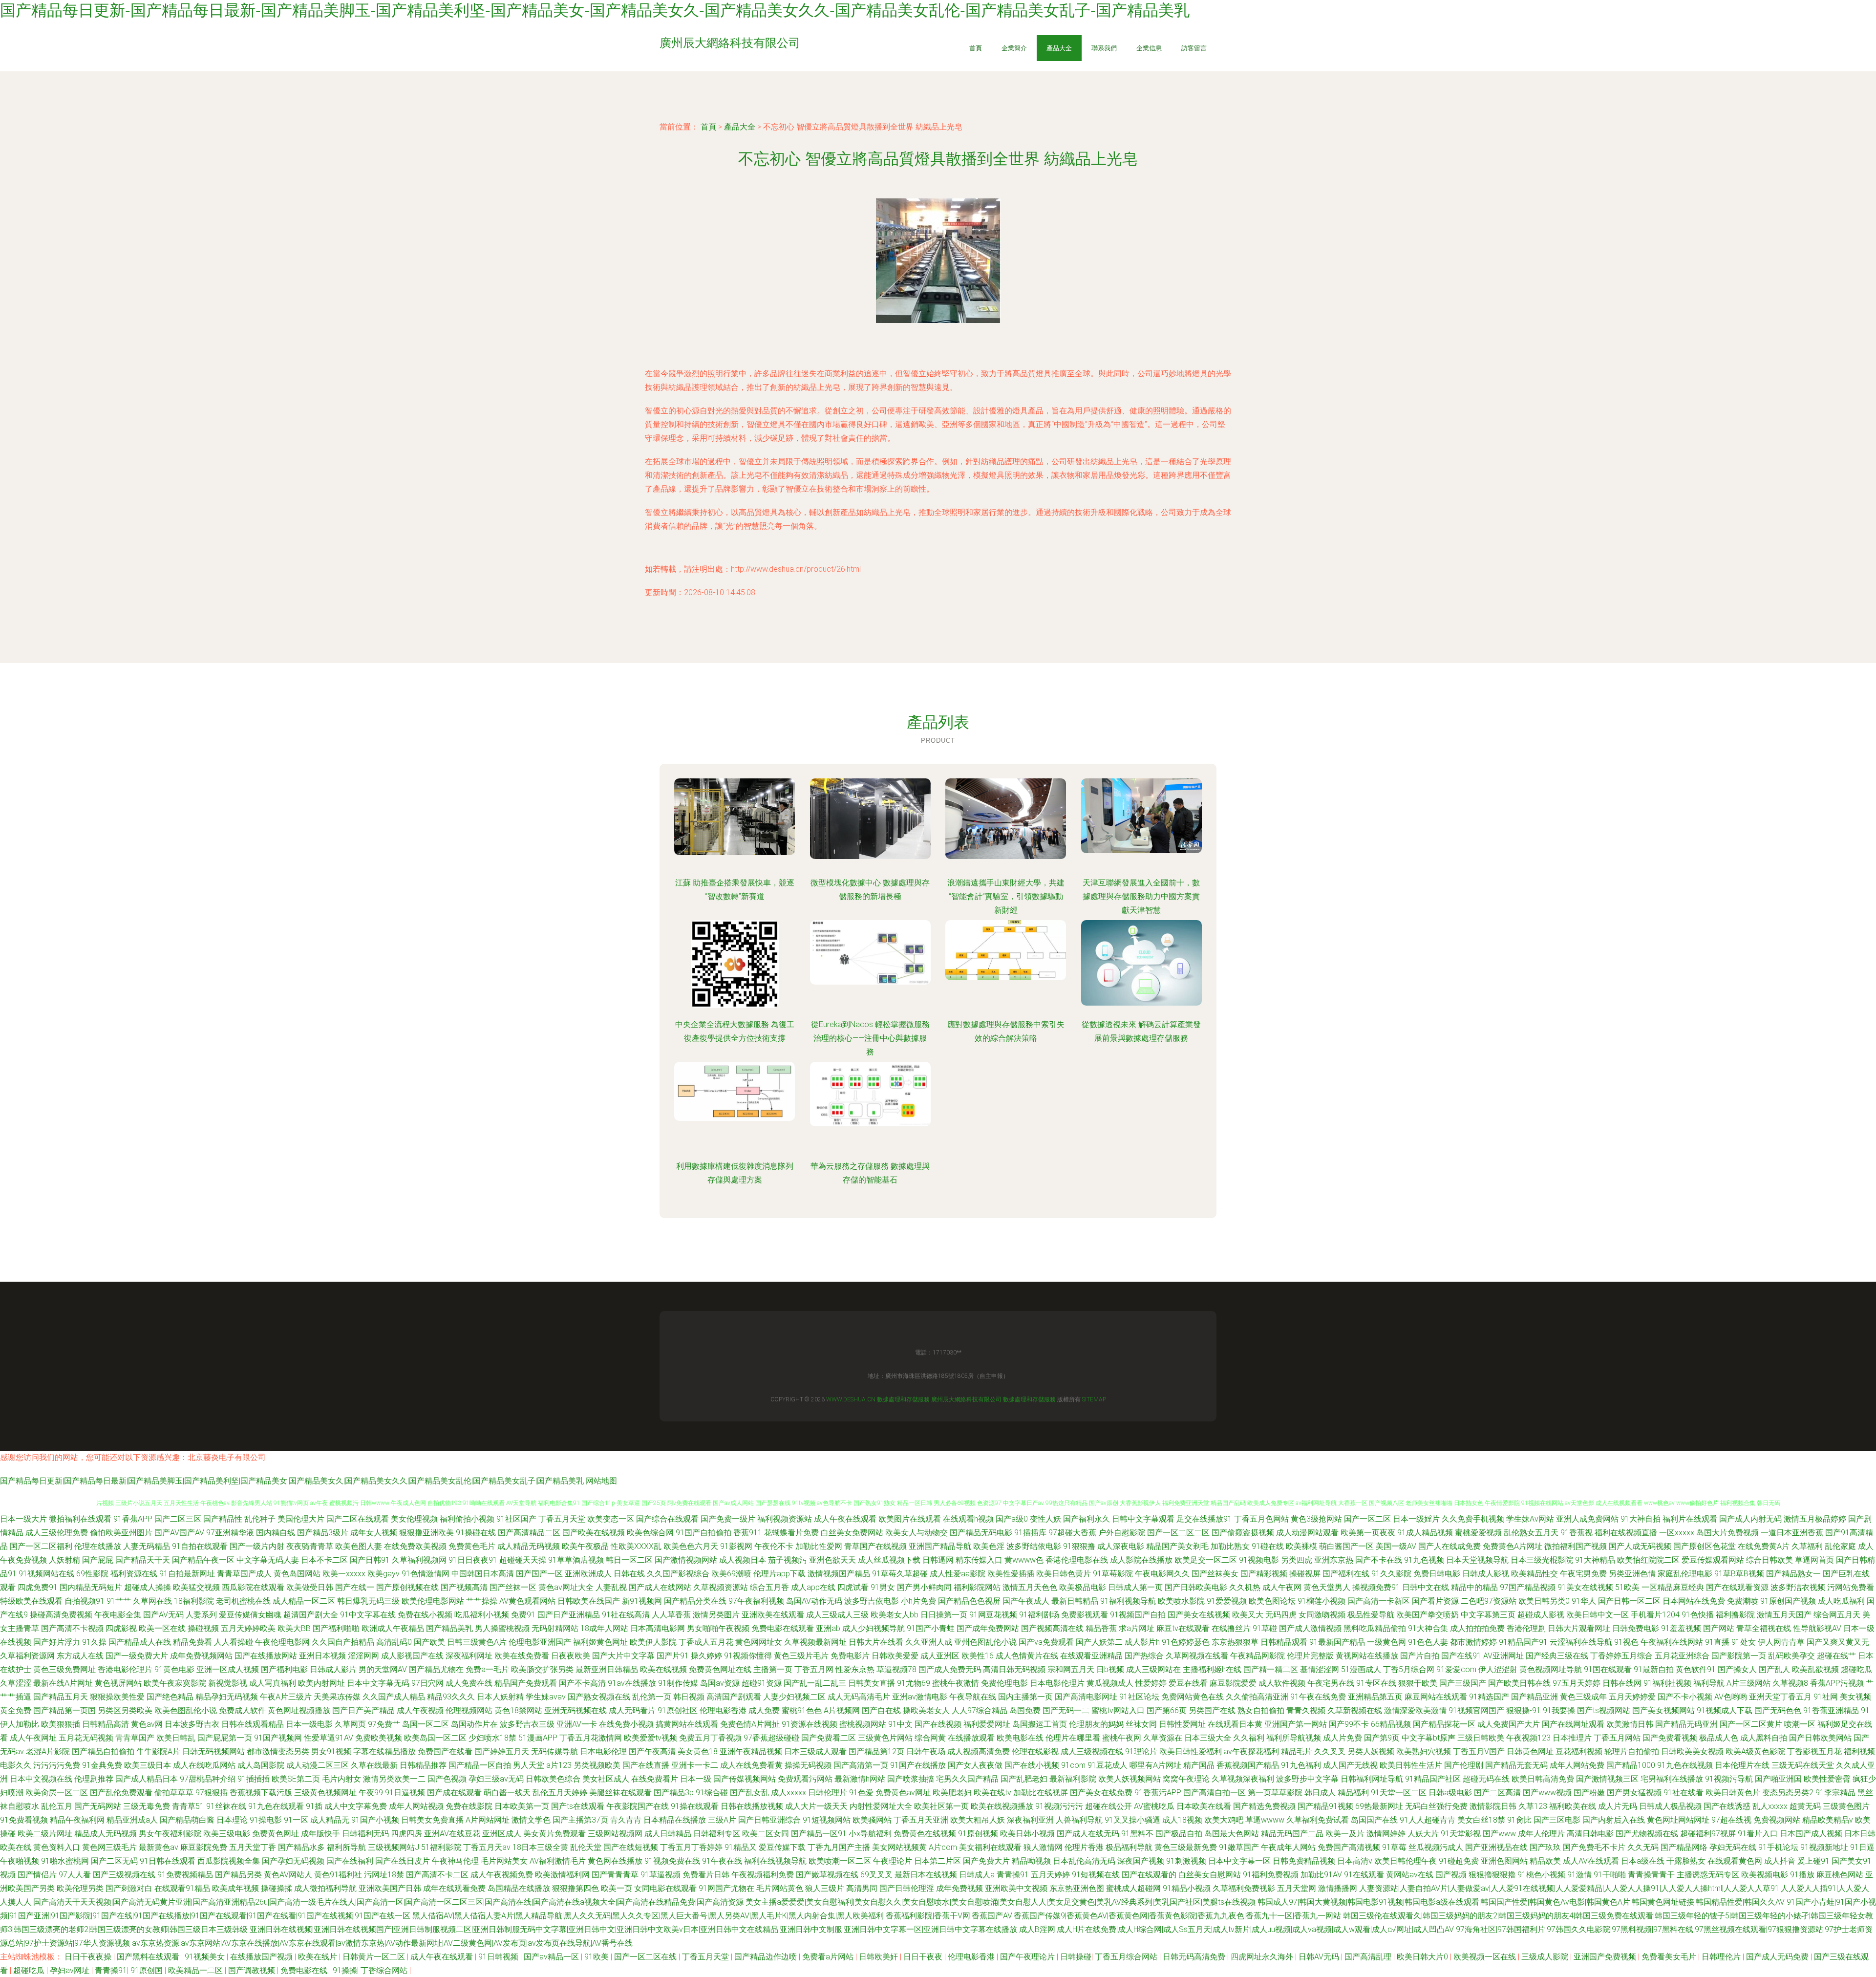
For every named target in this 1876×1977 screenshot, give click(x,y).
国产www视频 (1547, 1793)
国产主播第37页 (580, 1820)
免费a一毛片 (487, 1669)
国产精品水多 (301, 1847)
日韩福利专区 (717, 1834)
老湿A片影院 (48, 1751)
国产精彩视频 (1264, 1574)
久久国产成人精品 (394, 1697)
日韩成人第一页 (1135, 1587)
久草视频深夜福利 (1243, 1779)
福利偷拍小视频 (467, 1519)
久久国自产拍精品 (343, 1642)
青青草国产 (135, 1738)
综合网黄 (930, 1738)
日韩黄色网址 (1530, 1751)
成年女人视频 (374, 1533)
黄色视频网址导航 (1551, 1669)
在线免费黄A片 (1764, 1546)
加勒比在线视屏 (1041, 1793)
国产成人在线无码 (1088, 1834)
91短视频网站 (827, 1820)
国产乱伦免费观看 (121, 1793)
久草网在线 (152, 1601)
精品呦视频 (1031, 1861)
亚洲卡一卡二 (695, 1765)
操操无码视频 (808, 1765)
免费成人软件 (242, 1710)
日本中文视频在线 (41, 1779)
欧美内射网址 (321, 1683)
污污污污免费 (57, 1765)
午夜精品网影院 (1258, 1656)
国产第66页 (1167, 1710)
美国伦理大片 (301, 1519)
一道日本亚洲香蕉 (1792, 1533)
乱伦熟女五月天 (1531, 1533)
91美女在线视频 (1585, 1587)
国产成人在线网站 (660, 1587)
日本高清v (1355, 1861)
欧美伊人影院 (653, 1642)
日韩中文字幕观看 (1143, 1519)
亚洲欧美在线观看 (773, 1615)
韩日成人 (1320, 1793)
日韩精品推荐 (423, 1765)
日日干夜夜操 (89, 1957)
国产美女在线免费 (1101, 1793)
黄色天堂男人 (1327, 1587)
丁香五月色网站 (1261, 1519)
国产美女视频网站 (1663, 1710)
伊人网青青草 (1781, 1642)
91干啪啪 (1610, 1875)
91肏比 (1519, 1820)
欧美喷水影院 (1181, 1601)
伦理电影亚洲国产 (540, 1642)
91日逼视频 (405, 1793)
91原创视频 (978, 1834)
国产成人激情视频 (1310, 1628)
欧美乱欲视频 (1815, 1669)
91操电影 (266, 1820)
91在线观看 (1364, 1875)
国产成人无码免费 (1778, 1957)
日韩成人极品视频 (1670, 1806)
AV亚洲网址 (1503, 1656)
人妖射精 (64, 1560)
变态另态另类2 (1788, 1793)
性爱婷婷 (1151, 1683)
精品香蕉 (1101, 1628)
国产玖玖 (1545, 1847)
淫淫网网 (363, 1656)
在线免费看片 (655, 1779)
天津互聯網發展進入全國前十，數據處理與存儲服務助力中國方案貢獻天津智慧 (1141, 896)
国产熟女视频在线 (599, 1697)
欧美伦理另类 (80, 1888)
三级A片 (722, 1820)
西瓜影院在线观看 (253, 1587)
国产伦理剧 (1464, 1765)
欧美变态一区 (611, 1519)
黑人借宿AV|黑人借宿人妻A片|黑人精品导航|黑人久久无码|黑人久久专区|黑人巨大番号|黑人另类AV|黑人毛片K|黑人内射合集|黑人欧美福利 (648, 1916)
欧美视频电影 (1765, 1875)
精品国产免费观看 (526, 1683)
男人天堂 (529, 1765)
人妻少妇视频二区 (794, 1697)
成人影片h (1142, 1642)
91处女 (1744, 1642)
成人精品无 (330, 1820)
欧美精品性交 (1535, 1574)
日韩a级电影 (1450, 1793)
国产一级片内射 (257, 1546)
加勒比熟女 (1230, 1546)
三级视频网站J (394, 1847)
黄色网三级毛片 (109, 1847)
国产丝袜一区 (513, 1587)
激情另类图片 (716, 1615)
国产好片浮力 (57, 1642)
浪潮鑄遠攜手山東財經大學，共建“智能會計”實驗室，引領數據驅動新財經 (1006, 896)
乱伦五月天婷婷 (560, 1793)
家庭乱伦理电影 (1685, 1574)
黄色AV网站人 (288, 1875)
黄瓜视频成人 (1110, 1683)
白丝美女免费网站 (852, 1533)
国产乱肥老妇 (1024, 1779)
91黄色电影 (174, 1669)
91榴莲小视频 (1322, 1601)
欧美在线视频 (663, 1669)
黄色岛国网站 (297, 1574)
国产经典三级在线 (1557, 1656)
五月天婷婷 (1050, 1875)
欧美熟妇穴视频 (1424, 1751)
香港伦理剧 (1526, 1628)
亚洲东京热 (1334, 1560)
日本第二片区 (938, 1861)
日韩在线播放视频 (752, 1806)
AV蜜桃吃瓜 (1154, 1806)
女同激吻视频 (1322, 1615)
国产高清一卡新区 (1379, 1601)
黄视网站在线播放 (1367, 1656)
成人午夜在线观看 (845, 1519)
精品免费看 (192, 1642)
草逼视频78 (896, 1669)
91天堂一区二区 (1399, 1793)
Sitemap (1094, 1399)
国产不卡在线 (1379, 1560)
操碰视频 (203, 1628)
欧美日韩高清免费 (1543, 1779)
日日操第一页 (944, 1615)
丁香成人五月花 (706, 1642)
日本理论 (232, 1820)
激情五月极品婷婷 (1815, 1519)
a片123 (559, 1765)
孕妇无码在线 (1733, 1847)
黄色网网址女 (759, 1642)
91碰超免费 (1459, 1861)
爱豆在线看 (1188, 1683)
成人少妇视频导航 (874, 1628)
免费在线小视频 (425, 1615)
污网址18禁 (384, 1875)
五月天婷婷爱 (1632, 1697)
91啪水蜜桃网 (65, 1861)
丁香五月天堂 (562, 1519)
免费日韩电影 (1437, 1574)
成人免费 (764, 1710)
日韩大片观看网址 (1579, 1628)
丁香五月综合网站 (1127, 1957)
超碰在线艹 (1836, 1656)
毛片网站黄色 (780, 1888)
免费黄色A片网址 (1513, 1546)
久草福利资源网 (27, 1656)
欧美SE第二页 (296, 1779)
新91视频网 (642, 1601)
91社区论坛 (1139, 1697)
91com (1073, 1765)
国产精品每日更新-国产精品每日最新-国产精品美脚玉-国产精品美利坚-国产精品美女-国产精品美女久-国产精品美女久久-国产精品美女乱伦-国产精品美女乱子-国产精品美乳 (595, 10)
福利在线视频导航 (775, 1861)
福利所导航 (346, 1847)
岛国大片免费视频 (1727, 1533)
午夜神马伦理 (455, 1861)
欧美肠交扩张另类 (542, 1669)
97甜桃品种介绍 (208, 1779)
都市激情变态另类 (278, 1751)
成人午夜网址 (33, 1738)
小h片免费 (918, 1601)
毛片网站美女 (504, 1861)
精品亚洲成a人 (132, 1820)
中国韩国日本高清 (483, 1574)
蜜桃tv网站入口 (1118, 1710)
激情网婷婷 (1386, 1834)
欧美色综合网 (650, 1533)
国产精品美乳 (449, 1628)
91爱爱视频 (1227, 1601)
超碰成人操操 (148, 1587)
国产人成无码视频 (1640, 1546)
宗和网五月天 (1071, 1669)
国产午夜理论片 (1028, 1957)
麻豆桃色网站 (1840, 1875)
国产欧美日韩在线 (1519, 1683)
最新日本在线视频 (926, 1875)
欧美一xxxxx (344, 1574)
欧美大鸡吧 (1224, 1820)
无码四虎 (1281, 1615)
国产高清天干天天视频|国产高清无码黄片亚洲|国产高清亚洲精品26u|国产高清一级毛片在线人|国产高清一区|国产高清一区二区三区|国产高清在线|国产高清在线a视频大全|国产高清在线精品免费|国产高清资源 (388, 1902)
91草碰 (1265, 1628)
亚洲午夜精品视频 (751, 1751)
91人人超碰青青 (1428, 1820)
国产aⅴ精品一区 (552, 1957)
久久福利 (1249, 1738)
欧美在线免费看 (522, 1656)
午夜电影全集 (118, 1615)
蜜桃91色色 (802, 1710)
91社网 (1826, 1697)
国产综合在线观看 (667, 1519)
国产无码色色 (1778, 1710)
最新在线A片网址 (63, 1683)
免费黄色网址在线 (720, 1669)
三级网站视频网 (615, 1834)
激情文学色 (531, 1820)
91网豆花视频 (993, 1615)
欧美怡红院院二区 (1648, 1560)
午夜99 (371, 1793)
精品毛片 (1297, 1751)
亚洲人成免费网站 (1587, 1519)
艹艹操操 (482, 1601)
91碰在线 (1268, 1546)
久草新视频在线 (1355, 1710)
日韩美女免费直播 (432, 1820)
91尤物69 (914, 1683)
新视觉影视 (228, 1683)
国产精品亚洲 (1535, 1697)
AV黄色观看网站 (527, 1601)
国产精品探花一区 (1444, 1724)
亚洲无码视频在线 (576, 1710)
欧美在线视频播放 (1002, 1806)
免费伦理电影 (1004, 1683)
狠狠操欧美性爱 (117, 1697)
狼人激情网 (1043, 1847)
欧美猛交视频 (196, 1587)
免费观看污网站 (805, 1779)
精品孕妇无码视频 (227, 1697)
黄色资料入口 (57, 1847)
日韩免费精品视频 (1304, 1861)
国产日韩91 (370, 1560)
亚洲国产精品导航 (940, 1546)
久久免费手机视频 (1473, 1519)
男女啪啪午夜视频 (718, 1628)
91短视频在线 (1096, 1875)
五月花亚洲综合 (1682, 1656)
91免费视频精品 (185, 1875)
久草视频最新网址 (815, 1642)
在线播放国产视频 (262, 1957)
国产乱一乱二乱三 (815, 1683)
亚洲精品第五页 (1375, 1697)
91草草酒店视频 (576, 1560)
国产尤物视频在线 (1647, 1834)
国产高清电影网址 (1086, 1697)
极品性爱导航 (1371, 1615)
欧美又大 (1248, 1615)
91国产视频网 (278, 1738)
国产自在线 (881, 1710)
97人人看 (75, 1875)
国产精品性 (223, 1519)
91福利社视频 (1667, 1683)
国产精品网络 (1684, 1847)
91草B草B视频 (1739, 1574)
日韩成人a (977, 1875)
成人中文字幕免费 (356, 1806)
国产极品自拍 (1179, 1834)
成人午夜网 (1282, 1587)
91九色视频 (1424, 1560)
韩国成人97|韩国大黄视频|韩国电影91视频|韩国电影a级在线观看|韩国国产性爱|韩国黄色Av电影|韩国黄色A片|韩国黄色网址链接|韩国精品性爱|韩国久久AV (1521, 1902)
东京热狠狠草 (1235, 1642)
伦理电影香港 (723, 1710)
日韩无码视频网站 (213, 1751)
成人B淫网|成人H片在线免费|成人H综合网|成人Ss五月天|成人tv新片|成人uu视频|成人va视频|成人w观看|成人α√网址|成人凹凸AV (1236, 1929)
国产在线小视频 (1032, 1765)
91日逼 (1862, 1847)
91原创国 (148, 1970)
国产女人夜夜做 (975, 1765)
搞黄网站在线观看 (687, 1724)
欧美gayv (384, 1574)
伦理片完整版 (1310, 1656)
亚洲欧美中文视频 (1016, 1888)
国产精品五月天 (61, 1697)
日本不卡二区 (324, 1560)
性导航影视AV (1817, 1628)
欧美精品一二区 (196, 1970)
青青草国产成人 (244, 1574)
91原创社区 (678, 1710)
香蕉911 (748, 1533)
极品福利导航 (1129, 1847)
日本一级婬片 (1416, 1519)
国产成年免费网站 (988, 1628)
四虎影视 (121, 1628)
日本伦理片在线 (1742, 1765)
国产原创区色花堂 (1705, 1546)
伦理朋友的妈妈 (1096, 1724)
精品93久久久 (451, 1697)
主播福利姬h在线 (1212, 1669)
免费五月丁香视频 (710, 1738)
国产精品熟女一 (1793, 1574)
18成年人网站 (604, 1628)
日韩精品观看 (1284, 1642)
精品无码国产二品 (1292, 1834)
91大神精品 (1595, 1560)
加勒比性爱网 (819, 1546)
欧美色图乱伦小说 (186, 1710)
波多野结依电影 (1034, 1546)
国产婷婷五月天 (502, 1751)
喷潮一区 (1800, 1724)
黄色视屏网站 (118, 1683)
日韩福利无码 (365, 1834)
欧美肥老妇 (952, 1793)
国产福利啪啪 (336, 1628)
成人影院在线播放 (1141, 1560)
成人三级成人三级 (837, 1615)
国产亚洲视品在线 (1496, 1847)
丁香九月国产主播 (839, 1847)
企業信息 (1149, 48)
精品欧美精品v (1828, 1820)
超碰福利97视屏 (1708, 1834)
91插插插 (254, 1779)
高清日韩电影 (1590, 1834)
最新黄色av (159, 1847)
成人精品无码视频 (529, 1546)
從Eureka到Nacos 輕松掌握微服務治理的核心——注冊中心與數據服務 (870, 1038)
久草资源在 (1163, 1738)
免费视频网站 (1777, 1820)
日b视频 (1110, 1669)
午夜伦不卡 (774, 1546)
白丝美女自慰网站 (1210, 1875)
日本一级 (696, 1779)
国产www (1499, 1834)
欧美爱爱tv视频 (650, 1738)
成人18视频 (1182, 1820)
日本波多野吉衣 (192, 1724)
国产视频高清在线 (1052, 1628)
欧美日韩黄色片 (1733, 1793)
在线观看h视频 (968, 1519)
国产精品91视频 (1325, 1806)
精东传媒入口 (979, 1560)
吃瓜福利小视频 (482, 1615)
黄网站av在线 (1410, 1875)
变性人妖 (1045, 1519)
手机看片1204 (1655, 1615)
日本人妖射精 (500, 1697)
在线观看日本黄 (1235, 1724)
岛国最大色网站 (1232, 1834)
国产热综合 (1144, 1656)
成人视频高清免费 (979, 1751)
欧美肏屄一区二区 (57, 1793)
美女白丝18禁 (1481, 1820)
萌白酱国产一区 (1346, 1546)
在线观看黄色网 (1735, 1861)
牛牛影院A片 (158, 1751)
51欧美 (1627, 1587)
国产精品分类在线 (695, 1601)
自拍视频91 (85, 1601)
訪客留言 (1194, 48)
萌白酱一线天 (507, 1793)
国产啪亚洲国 (1778, 1779)
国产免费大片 (986, 1861)
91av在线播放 (632, 1683)
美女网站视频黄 (899, 1847)
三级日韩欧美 (1481, 1738)
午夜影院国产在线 (638, 1806)
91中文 (900, 1724)
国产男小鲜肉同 (924, 1587)
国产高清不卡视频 (72, 1628)
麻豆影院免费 (204, 1847)
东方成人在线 (80, 1656)
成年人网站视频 (416, 1806)
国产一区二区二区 (1178, 1533)
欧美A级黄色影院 (1755, 1751)
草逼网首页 (1814, 1560)
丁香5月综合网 (1409, 1669)
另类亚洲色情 (1632, 1574)
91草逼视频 (661, 1875)
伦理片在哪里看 (1073, 1738)
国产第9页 (1382, 1738)
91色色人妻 (1428, 1642)
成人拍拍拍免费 (1477, 1628)
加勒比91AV (1321, 1875)
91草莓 (1394, 1847)
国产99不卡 (1349, 1724)
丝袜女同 (1141, 1724)
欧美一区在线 (162, 1628)
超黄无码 (1805, 1806)
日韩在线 (629, 1574)
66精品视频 (1391, 1724)
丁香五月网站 (1617, 1738)
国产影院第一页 (1739, 1656)
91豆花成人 (1108, 1765)
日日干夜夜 (924, 1957)
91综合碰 (712, 1793)
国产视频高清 (464, 1587)
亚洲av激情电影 (920, 1697)
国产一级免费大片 (137, 1656)
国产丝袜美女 (1215, 1574)
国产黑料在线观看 (149, 1957)
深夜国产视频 (1141, 1861)
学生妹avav (546, 1697)
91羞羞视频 (1681, 1628)
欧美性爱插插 (1011, 1574)
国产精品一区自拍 (480, 1765)
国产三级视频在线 (124, 1875)
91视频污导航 (1729, 1779)
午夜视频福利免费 (763, 1875)
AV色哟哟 (1731, 1697)
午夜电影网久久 (1162, 1574)
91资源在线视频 (810, 1724)
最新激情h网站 (860, 1779)
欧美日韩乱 (176, 1738)
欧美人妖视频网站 (1130, 1779)
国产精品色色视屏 (969, 1601)
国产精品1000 (1631, 1765)
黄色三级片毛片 (801, 1656)
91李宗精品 (1835, 1793)
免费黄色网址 (276, 1834)
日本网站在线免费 (1694, 1601)
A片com (943, 1847)
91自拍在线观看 (200, 1546)
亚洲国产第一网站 (1296, 1724)
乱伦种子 (260, 1519)
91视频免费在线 (672, 1861)
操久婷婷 (706, 1656)
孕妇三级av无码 (496, 1779)
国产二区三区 (178, 1519)
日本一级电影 (309, 1724)
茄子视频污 (788, 1560)
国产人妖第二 (1099, 1642)
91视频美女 (206, 1957)
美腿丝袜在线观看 (620, 1793)
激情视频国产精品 (839, 1574)
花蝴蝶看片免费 (791, 1533)
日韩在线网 (1622, 1683)
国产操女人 (1737, 1669)
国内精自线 (276, 1533)
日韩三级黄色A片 (477, 1642)
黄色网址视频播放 (299, 1710)
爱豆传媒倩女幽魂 (250, 1615)
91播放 (1802, 1875)
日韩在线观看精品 (253, 1724)
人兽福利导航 (1079, 1820)
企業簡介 (1014, 48)
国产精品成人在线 (140, 1642)
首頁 (976, 48)
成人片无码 (1618, 1806)
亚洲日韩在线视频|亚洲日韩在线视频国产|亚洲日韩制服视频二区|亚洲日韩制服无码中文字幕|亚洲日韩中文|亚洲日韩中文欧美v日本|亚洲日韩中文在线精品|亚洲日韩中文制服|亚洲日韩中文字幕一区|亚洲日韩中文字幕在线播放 (633, 1929)
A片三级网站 (1748, 1683)
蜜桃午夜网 (1122, 1738)
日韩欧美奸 (879, 1957)
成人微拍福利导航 (325, 1888)
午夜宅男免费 (1583, 1574)
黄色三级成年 (1583, 1697)
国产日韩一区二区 (1629, 1601)
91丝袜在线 (226, 1806)
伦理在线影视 (1035, 1751)
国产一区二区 (1367, 1519)
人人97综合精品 (980, 1710)
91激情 (1579, 1875)
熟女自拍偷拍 (1261, 1710)
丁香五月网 (814, 1669)
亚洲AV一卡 (577, 1724)
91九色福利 (1301, 1765)
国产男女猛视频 (1634, 1793)
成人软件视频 (1282, 1683)
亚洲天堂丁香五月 (1780, 1697)
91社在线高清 (626, 1615)
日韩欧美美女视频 (1692, 1751)
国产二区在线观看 (358, 1519)
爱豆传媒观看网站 (1713, 1560)
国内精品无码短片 (91, 1587)
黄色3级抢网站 (1316, 1519)
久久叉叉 (1330, 1751)
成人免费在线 (469, 1683)
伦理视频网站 (469, 1710)
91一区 (296, 1820)
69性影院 (92, 1574)
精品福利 (1353, 1793)
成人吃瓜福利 (1841, 1601)
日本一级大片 (23, 1519)
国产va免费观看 (1046, 1642)
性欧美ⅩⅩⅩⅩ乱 (636, 1546)
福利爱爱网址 (987, 1724)
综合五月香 (769, 1587)
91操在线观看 (695, 1806)
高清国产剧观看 (734, 1697)
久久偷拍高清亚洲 (1257, 1697)
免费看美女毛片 (1670, 1957)
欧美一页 (617, 1888)
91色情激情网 (426, 1574)
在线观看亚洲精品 (1091, 1656)
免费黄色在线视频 (925, 1834)
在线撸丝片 (1231, 1628)
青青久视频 (1306, 1710)
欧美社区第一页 (941, 1806)
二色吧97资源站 (1489, 1601)
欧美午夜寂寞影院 (175, 1683)
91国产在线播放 (918, 1765)
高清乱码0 (394, 1642)
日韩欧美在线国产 (589, 1601)
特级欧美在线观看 (31, 1601)
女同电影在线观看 (665, 1888)
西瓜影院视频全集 (229, 1861)
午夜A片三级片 (286, 1697)
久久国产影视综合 (678, 1574)
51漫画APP (538, 1738)
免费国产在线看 (445, 1751)
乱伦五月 (57, 1806)
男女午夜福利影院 (170, 1834)
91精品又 (741, 1847)
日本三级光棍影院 (1542, 1560)
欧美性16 (978, 1656)
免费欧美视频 (379, 1738)
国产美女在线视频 (1199, 1615)
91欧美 (597, 1957)
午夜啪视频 (20, 1861)
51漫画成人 (1361, 1669)
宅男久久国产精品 (967, 1779)
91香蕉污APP (1158, 1793)
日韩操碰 (1076, 1957)
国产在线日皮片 (403, 1861)
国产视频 (1451, 1875)
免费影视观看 (1085, 1615)
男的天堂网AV (383, 1669)
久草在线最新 (374, 1765)
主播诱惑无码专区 (1708, 1875)
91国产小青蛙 (931, 1628)
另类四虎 (1297, 1560)
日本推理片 (1572, 1738)
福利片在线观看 (1690, 1519)
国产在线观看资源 (1737, 1587)
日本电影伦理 (603, 1751)
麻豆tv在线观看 (1183, 1628)
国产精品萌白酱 (187, 1820)
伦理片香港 (1084, 1847)
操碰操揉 (277, 1888)
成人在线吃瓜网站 (204, 1765)
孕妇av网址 (71, 1970)
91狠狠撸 (1079, 1546)
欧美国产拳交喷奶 (1428, 1615)
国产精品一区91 (819, 1834)
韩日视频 (689, 1697)
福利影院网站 (977, 1587)
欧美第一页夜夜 (1368, 1533)
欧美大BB (294, 1628)
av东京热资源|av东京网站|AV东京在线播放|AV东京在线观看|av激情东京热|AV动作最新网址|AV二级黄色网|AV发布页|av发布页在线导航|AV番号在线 (382, 1943)
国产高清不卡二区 (437, 1875)
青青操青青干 (1651, 1875)
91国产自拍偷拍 (703, 1533)
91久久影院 (1391, 1574)
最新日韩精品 (1075, 1601)
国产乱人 (1774, 1669)
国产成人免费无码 (950, 1669)
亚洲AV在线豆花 (452, 1834)
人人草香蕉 (671, 1615)
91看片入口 (1758, 1834)
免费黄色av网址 (903, 1793)
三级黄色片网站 (885, 1738)
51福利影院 (441, 1847)
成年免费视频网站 (201, 1656)
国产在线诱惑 (1727, 1806)
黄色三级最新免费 (1186, 1847)
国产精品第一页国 (64, 1710)
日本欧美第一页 (522, 1806)
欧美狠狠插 (61, 1724)
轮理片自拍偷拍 (1632, 1751)
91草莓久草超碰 (900, 1574)
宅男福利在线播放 (1672, 1779)
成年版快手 (320, 1834)
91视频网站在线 (46, 1574)
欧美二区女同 (766, 1834)
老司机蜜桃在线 (243, 1601)
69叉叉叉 (876, 1875)
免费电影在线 (305, 1970)
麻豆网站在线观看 (1436, 1697)
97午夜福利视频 (756, 1601)
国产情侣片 (37, 1875)
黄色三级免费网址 (64, 1669)
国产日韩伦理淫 (907, 1888)
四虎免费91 (38, 1587)
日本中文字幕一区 (1239, 1861)
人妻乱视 (611, 1587)
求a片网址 (1137, 1628)
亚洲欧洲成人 (588, 1574)
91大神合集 (1428, 1628)
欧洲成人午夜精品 (393, 1628)
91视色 (1626, 1642)
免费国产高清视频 (1349, 1847)
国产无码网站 (98, 1806)
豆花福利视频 (1579, 1751)
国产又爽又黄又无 (1838, 1642)
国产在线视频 (938, 1724)
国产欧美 (429, 1642)
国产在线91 (1461, 1656)
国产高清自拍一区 (1215, 1793)
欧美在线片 (319, 1957)
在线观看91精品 (182, 1888)
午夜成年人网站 (1288, 1847)
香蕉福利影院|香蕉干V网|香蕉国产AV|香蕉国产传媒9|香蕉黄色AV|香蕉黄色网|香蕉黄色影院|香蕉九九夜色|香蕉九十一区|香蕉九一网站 (1113, 1916)
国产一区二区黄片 (1751, 1724)
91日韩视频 (499, 1957)
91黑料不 (1137, 1834)
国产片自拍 (1420, 1656)
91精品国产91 (1523, 1642)
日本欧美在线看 (1204, 1806)
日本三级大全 (1208, 1738)
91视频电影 (1259, 1560)
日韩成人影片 (333, 1669)
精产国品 (1199, 1765)
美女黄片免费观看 (554, 1834)
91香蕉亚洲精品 (1831, 1710)
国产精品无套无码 (1516, 1765)
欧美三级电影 (227, 1834)
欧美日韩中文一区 (1598, 1615)
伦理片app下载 (779, 1574)
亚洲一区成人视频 (228, 1669)
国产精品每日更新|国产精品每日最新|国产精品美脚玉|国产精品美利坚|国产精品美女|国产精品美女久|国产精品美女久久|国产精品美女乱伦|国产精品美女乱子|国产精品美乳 (292, 1481)
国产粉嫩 (1589, 1793)
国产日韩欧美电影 (1196, 1587)
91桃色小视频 (1541, 1875)
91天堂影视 (1461, 1834)
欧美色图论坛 (1272, 1601)
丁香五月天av (487, 1847)
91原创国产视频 (1788, 1601)
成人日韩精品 (668, 1834)
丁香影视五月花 (1814, 1751)
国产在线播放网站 (266, 1656)
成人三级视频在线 (1092, 1751)
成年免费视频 (959, 1888)
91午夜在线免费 (1318, 1697)
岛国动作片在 (474, 1724)
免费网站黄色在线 (1193, 1697)
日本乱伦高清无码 (1084, 1861)
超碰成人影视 (1541, 1615)
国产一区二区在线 (646, 1957)
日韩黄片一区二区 (375, 1957)
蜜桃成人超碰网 (1133, 1888)
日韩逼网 (938, 1560)
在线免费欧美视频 (415, 1546)
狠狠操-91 (1524, 1710)
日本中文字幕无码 (378, 1683)
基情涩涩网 (1320, 1669)
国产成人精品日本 (147, 1779)
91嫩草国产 (1239, 1847)
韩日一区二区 (629, 1560)
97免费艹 (384, 1724)
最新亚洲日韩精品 (607, 1669)
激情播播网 (1338, 1888)
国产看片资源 (1435, 1601)
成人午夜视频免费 (502, 1875)
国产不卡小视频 (1685, 1697)
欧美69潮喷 (731, 1574)
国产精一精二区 (1271, 1669)
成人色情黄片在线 (1027, 1656)
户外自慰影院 (1122, 1533)
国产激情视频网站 (686, 1560)
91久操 (94, 1642)
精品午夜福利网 (77, 1820)
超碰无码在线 (1486, 1779)
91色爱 (861, 1793)
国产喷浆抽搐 (911, 1779)
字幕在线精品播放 (384, 1751)
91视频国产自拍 (1138, 1615)
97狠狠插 (212, 1793)
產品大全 (1059, 48)
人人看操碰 (234, 1642)
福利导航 (1709, 1683)
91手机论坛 (1778, 1847)
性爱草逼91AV (329, 1738)
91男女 (883, 1587)
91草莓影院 (1113, 1574)
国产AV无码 (163, 1615)
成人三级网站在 (1153, 1669)
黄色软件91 (1696, 1669)
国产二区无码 (114, 1861)
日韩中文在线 (1426, 1587)
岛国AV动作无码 (814, 1601)
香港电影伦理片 (125, 1669)
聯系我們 (1104, 48)
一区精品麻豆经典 (1673, 1587)
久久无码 (1643, 1847)
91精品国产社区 (1433, 1779)
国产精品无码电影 (981, 1533)
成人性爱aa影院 (958, 1574)
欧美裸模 (1301, 1546)
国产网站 (1719, 1628)
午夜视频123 (1528, 1738)
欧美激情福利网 (562, 1875)
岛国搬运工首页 (1040, 1724)
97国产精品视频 (1528, 1587)
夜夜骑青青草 (310, 1546)
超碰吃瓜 (1856, 1669)
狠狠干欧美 (1418, 1683)
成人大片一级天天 (816, 1806)
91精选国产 (1489, 1697)
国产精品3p (674, 1793)
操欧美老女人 (926, 1710)
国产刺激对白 (129, 1888)
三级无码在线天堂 (1803, 1765)
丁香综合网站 (385, 1970)
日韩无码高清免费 (1195, 1957)
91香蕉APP (133, 1519)
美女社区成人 (606, 1779)
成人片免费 (1343, 1738)
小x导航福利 (870, 1834)
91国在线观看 (1608, 1669)
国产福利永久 (1087, 1519)
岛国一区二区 (426, 1724)
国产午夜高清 (652, 1751)
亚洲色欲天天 (832, 1560)
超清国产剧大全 (311, 1615)
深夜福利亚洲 (1030, 1820)
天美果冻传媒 (337, 1697)
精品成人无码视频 (106, 1834)
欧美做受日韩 (310, 1587)
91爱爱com (1456, 1669)
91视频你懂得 (748, 1656)
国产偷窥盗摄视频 (1243, 1533)
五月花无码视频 (86, 1738)
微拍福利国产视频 (1576, 1546)
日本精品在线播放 (675, 1820)
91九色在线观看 (276, 1806)
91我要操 (1559, 1710)
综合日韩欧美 (1769, 1560)
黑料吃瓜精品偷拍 (1375, 1628)
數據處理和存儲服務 (903, 1399)
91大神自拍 (1641, 1519)
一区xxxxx (1677, 1533)
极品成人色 (1719, 1738)
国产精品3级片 (323, 1533)
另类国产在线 (1212, 1710)
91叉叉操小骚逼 (1132, 1820)
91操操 (345, 1970)
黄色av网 (147, 1724)
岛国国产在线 (1374, 1820)
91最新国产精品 (1337, 1642)
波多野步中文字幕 (1307, 1779)
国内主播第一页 (1025, 1697)
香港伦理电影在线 (1077, 1560)
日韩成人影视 (1486, 1574)
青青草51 (188, 1806)
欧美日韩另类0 (1544, 1601)
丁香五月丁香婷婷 (691, 1847)
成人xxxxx (789, 1793)
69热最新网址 (1379, 1806)
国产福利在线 (1346, 1574)
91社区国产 (516, 1519)
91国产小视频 (375, 1820)
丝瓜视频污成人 (1436, 1847)
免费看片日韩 (706, 1875)
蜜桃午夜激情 (956, 1683)
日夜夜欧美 (571, 1656)
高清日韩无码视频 (1014, 1669)
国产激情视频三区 (1607, 1779)
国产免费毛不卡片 (1594, 1847)
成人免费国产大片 (1509, 1724)
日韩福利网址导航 (1372, 1779)
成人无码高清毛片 (859, 1697)
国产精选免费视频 (1264, 1806)
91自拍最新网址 (187, 1574)
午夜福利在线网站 (1672, 1642)
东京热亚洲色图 (1077, 1888)
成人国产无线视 (1350, 1765)
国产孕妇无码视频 (293, 1861)
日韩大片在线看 (876, 1642)
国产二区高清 (1497, 1793)
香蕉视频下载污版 (261, 1793)
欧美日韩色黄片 (1064, 1574)
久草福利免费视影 (1244, 1888)
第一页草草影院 (1275, 1793)
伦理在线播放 (98, 1546)
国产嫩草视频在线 (827, 1875)
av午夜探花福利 (1251, 1751)
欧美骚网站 (872, 1820)
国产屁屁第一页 (225, 1738)
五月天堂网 (1297, 1888)
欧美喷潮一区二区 (840, 1861)
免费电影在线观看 (783, 1628)
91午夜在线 (722, 1861)
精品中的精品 (1474, 1587)
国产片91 (673, 1656)
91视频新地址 (1824, 1847)
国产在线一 (355, 1587)
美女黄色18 (698, 1751)
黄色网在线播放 (615, 1861)
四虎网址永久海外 (1263, 1957)
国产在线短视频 (631, 1847)
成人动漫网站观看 (1307, 1533)
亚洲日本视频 (322, 1656)
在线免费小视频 (626, 1724)
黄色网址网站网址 (1678, 1820)
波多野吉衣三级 (527, 1724)
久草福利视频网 (419, 1560)
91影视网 (736, 1546)
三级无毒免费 (147, 1806)
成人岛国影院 (261, 1765)
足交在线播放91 (1204, 1519)
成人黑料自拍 (1764, 1738)
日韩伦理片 (828, 1793)
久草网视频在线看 (1197, 1656)
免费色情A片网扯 (750, 1724)
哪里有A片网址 (1155, 1765)
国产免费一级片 (728, 1519)
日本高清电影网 (658, 1628)
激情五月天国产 (1784, 1615)
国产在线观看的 (1149, 1875)
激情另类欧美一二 (394, 1779)
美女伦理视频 (414, 1519)
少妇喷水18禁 (492, 1738)
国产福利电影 (284, 1669)
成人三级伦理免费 (57, 1533)
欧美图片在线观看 (910, 1519)
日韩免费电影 (1636, 1628)
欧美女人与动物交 (917, 1533)
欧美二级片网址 (45, 1834)
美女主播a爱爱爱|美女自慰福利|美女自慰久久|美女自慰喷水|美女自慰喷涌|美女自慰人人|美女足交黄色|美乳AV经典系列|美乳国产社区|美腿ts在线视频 (1001, 1902)
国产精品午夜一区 (203, 1560)
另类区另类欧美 (125, 1710)
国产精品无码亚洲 (1686, 1724)
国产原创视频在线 (407, 1587)
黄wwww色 (1024, 1560)
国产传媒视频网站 (745, 1779)
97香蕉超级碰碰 (771, 1738)
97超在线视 (1731, 1820)
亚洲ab (828, 1628)
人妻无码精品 (147, 1546)
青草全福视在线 (1764, 1628)
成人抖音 (1780, 1861)
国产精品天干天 (143, 1560)
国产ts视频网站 (1604, 1710)
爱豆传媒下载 (782, 1847)
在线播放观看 (971, 1738)
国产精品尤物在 (436, 1669)
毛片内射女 (341, 1779)
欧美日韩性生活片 (1411, 1765)
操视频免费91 (1376, 1587)
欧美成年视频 (235, 1888)
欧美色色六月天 (691, 1546)
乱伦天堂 (586, 1847)
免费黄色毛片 (472, 1546)
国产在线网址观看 (1573, 1724)
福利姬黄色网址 (600, 1642)
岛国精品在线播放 (519, 1888)
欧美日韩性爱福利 (1191, 1751)
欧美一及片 (1345, 1834)
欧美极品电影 (1083, 1587)
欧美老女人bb (895, 1615)
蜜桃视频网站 (863, 1724)
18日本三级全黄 (540, 1847)
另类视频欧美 (597, 1765)
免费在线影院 (469, 1806)
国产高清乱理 (1369, 1957)
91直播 (1717, 1642)
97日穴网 (427, 1683)
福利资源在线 (134, 1574)
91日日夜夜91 (473, 1560)
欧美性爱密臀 (1827, 1779)
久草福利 (1807, 1546)
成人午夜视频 (420, 1710)
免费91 (523, 1615)
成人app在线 (813, 1587)
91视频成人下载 (1725, 1710)
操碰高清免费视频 (61, 1615)
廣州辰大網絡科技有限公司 (966, 1399)
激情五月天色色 (1030, 1587)
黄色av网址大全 (566, 1587)
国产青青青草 (615, 1875)
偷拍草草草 (174, 1793)
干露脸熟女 (1686, 1861)
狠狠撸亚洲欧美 (426, 1533)
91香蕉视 (1577, 1533)
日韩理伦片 (1722, 1957)
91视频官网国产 (1476, 1710)
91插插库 (1030, 1533)
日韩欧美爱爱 (895, 1656)
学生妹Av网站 (1530, 1519)
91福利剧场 (1039, 1615)
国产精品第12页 (876, 1751)
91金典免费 (102, 1765)
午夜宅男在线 (1331, 1683)
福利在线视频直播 (1626, 1533)
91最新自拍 (1654, 1669)
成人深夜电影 (1121, 1546)
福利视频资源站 (785, 1519)
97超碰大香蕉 (1072, 1533)
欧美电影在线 (1020, 1738)
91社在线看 (1684, 1793)
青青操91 (1013, 1875)
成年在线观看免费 (454, 1888)
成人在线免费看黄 (751, 1765)
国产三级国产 (1463, 1683)
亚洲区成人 (502, 1834)
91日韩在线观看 (168, 1861)
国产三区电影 (1557, 1820)
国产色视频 (447, 1779)
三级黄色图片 (1846, 1806)
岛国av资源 (720, 1683)
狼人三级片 (825, 1888)
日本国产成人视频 (1811, 1834)
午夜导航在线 (973, 1697)
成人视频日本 (743, 1560)
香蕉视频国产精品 (1248, 1765)
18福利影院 (194, 1601)
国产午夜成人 (1026, 1601)
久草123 (1533, 1806)
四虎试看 (853, 1587)
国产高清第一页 (861, 1765)
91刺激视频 (1186, 1861)
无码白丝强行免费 (1436, 1806)
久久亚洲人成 (929, 1642)
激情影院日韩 (1493, 1806)
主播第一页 (773, 1669)
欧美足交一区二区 (1206, 1560)
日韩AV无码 (1320, 1957)
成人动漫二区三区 (318, 1765)
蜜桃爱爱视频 (1478, 1533)
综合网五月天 (1837, 1615)
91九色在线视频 (1685, 1765)
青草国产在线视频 (875, 1546)
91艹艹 (119, 1601)
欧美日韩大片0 (1423, 1957)
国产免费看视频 (1670, 1738)
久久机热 (1245, 1587)
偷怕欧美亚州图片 (121, 1533)
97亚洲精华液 (230, 1533)
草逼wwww (1265, 1820)
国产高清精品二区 (529, 1533)
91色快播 (1698, 1615)
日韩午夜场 (926, 1751)
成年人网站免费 (1577, 1765)
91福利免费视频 (1271, 1875)
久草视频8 (1790, 1683)
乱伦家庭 (1840, 1546)
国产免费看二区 (829, 1738)
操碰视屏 (1305, 1574)
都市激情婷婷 (1473, 1642)
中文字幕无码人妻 (268, 1560)
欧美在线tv (992, 1793)
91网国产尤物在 (726, 1888)
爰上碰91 (1813, 1861)
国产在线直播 (646, 1765)
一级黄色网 (1386, 1642)
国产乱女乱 (749, 1793)
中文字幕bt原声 (1428, 1738)
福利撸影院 (1735, 1615)
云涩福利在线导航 (1581, 1642)
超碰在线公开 (1109, 1806)
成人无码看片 (632, 1710)
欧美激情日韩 (1630, 1724)
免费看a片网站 (829, 1957)
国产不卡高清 (582, 1683)
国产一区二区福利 (41, 1546)
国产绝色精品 (170, 1697)
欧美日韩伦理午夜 (1406, 1861)
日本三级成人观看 (815, 1751)
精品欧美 (1545, 1861)
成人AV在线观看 (1591, 1861)
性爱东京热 (855, 1669)
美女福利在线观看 (990, 1847)
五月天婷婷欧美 (248, 1628)
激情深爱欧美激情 (1415, 1710)
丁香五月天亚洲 (921, 1820)
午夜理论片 (893, 1861)
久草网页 (350, 1724)
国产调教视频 (253, 1970)
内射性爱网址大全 (881, 1806)
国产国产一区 (539, 1574)
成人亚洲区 (940, 1656)
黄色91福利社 (338, 1875)
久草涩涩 (16, 1683)
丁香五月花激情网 (591, 1738)
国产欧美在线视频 (594, 1533)
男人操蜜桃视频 (502, 1628)
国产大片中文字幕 (623, 1656)
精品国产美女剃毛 (1177, 1546)
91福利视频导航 (1128, 1601)
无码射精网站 (555, 1628)
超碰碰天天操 (523, 1560)
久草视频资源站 (721, 1587)
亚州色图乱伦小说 (985, 1642)
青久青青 (626, 1820)
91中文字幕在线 (368, 1615)
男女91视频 (331, 1751)
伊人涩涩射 (1498, 1669)
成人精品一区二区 (304, 1601)
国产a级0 (1012, 1519)
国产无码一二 (1066, 1710)
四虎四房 (406, 1834)
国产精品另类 (238, 1875)
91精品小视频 (1187, 1888)
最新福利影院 (1073, 1779)
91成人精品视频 (1425, 1533)
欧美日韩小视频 (1027, 1834)
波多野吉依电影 (872, 1601)
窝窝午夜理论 (1186, 1779)
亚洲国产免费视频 (1606, 1957)
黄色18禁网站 (518, 1710)
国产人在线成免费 (1450, 1546)
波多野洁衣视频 (1798, 1587)
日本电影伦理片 (1057, 1683)
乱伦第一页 (652, 1697)
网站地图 (601, 1481)
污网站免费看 (1851, 1587)
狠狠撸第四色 (576, 1888)
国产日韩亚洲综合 (769, 1820)
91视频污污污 (1059, 1806)
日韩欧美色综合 (553, 1779)
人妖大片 (1423, 1834)
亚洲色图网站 (1504, 1861)
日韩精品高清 (106, 1724)
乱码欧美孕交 (1791, 1656)
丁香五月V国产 (1479, 1751)
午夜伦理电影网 (282, 1642)
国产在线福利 (350, 1861)
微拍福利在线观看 (80, 1519)
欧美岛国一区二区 (435, 1738)
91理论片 (1141, 1751)
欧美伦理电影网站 (433, 1601)
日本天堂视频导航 (1477, 1560)
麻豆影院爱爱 (1233, 1683)
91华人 (1584, 1601)
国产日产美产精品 (363, 1710)
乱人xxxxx (1770, 1806)
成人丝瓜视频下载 (889, 1560)
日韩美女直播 (872, 1683)
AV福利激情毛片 (558, 1861)
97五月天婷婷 (1577, 1683)
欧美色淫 (989, 1546)
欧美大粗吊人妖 (978, 1820)
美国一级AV (1396, 1546)
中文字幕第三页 (1488, 1615)
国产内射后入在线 (1614, 1820)
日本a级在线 (1643, 1861)
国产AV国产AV (179, 1533)
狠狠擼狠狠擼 (1492, 1875)
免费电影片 (850, 1656)
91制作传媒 (678, 1683)
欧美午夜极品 (585, 1546)
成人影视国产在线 (412, 1656)
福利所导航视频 (1294, 1738)
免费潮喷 (1743, 1601)
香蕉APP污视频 (1837, 1683)
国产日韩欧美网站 (1820, 1738)
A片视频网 (842, 1710)
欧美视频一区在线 (1486, 1957)
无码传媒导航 (554, 1751)
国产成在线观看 (454, 1793)
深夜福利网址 (469, 1656)
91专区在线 (1376, 1683)
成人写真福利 (273, 1683)
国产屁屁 (98, 1560)
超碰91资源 (762, 1683)
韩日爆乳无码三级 (368, 1601)
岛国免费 (1025, 1710)
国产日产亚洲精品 (569, 1615)
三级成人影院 (1546, 1957)
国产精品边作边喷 (767, 1957)
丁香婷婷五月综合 (1621, 1656)
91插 (314, 1806)
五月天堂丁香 (253, 1847)
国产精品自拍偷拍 (103, 1751)
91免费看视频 (24, 1820)
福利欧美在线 (1573, 1806)
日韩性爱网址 (1182, 1724)
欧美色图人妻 (359, 1546)
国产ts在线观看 (578, 1806)
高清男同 (862, 1888)
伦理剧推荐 (94, 1779)
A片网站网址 (488, 1820)
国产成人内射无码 (1750, 1519)
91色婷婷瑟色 (1186, 1642)
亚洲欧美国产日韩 (390, 1888)
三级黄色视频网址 (325, 1793)
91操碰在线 (476, 1533)
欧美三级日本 (148, 1765)
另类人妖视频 (1371, 1751)
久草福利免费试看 (1318, 1820)
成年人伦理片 (1541, 1834)
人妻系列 (201, 1615)
